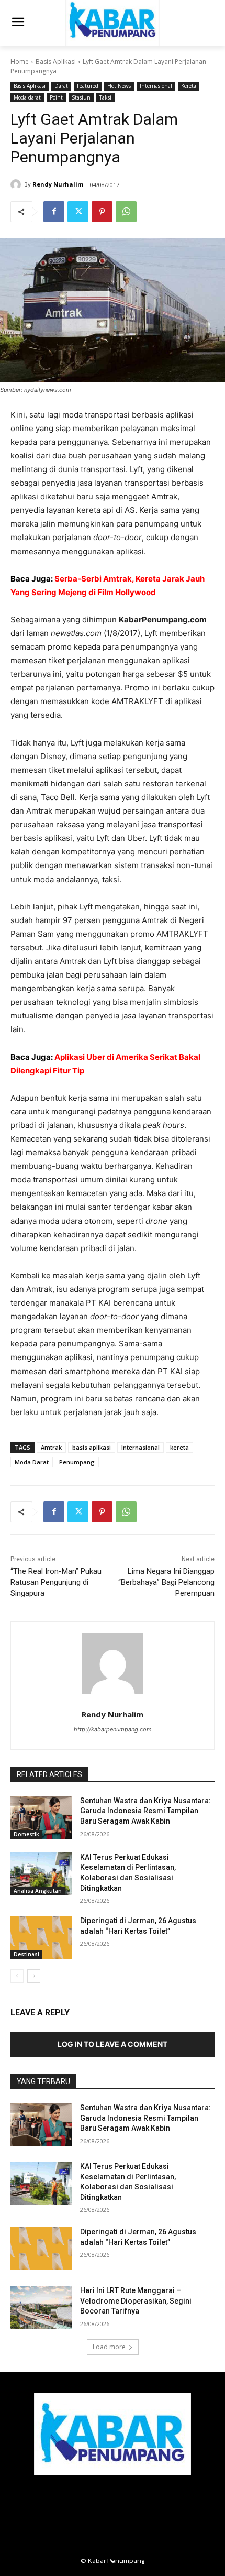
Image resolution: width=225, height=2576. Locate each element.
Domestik (26, 1834)
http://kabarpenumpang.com (113, 1729)
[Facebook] (54, 212)
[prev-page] (17, 1976)
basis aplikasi (92, 1447)
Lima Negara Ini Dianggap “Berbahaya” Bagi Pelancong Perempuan (166, 1582)
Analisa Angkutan (38, 1891)
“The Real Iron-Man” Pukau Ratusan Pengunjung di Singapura (56, 1582)
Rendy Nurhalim (58, 184)
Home (20, 62)
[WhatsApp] (126, 212)
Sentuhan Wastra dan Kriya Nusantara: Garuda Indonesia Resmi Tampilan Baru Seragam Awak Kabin (145, 1811)
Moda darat (27, 97)
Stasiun (81, 97)
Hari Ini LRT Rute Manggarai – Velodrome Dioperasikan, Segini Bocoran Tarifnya (136, 2301)
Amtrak (51, 1447)
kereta (179, 1447)
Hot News (119, 86)
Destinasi (26, 1954)
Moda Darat (32, 1462)
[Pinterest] (102, 212)
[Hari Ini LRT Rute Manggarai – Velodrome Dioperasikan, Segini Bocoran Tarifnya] (41, 2307)
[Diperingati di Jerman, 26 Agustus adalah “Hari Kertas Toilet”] (41, 1937)
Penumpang (77, 1462)
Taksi (105, 97)
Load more (109, 2347)
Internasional (156, 86)
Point (56, 97)
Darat (61, 86)
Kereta (189, 86)
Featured (88, 86)
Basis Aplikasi (56, 62)
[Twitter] (78, 212)
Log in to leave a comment (113, 2044)
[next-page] (34, 1976)
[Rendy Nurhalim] (17, 184)
